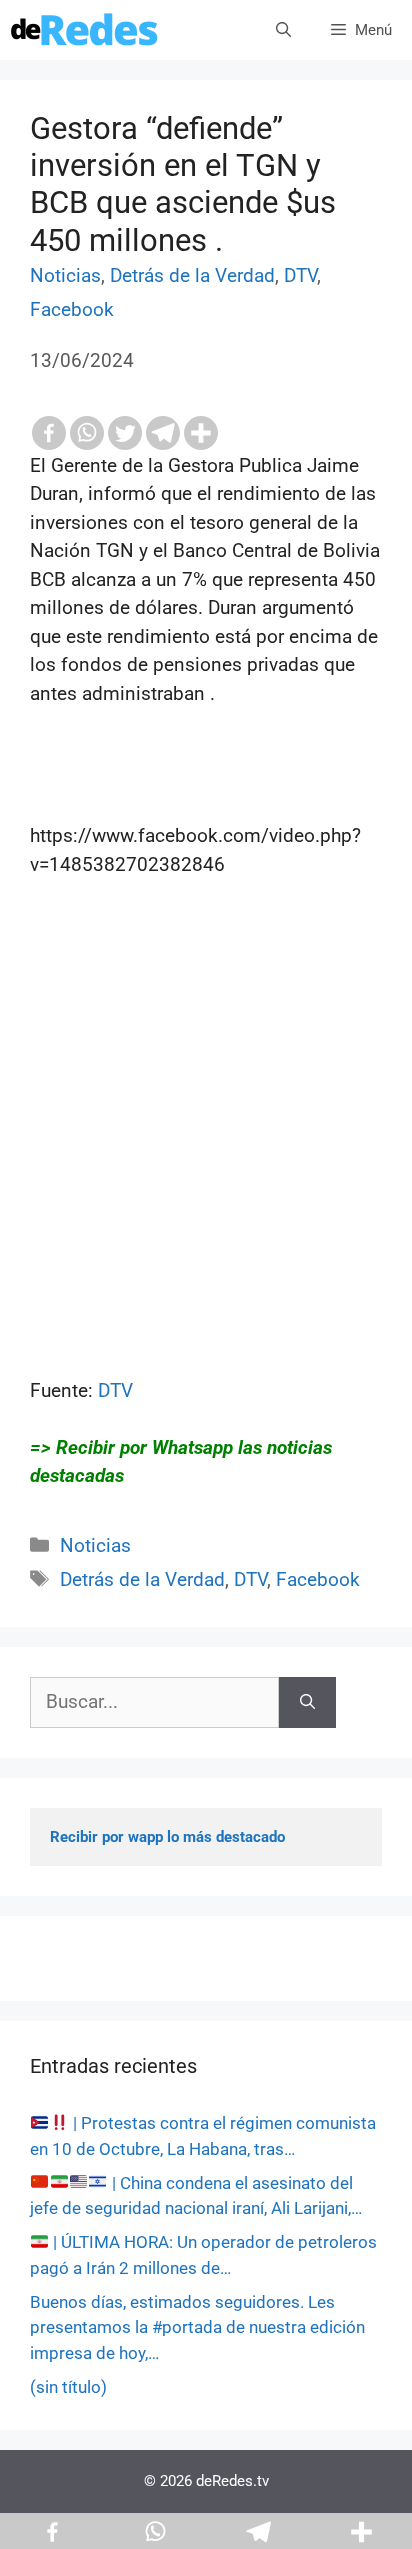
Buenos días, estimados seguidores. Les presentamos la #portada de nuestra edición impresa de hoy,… (197, 2327)
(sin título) (68, 2387)
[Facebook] (49, 433)
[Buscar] (307, 1702)
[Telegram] (163, 433)
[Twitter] (125, 433)
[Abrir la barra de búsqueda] (283, 30)
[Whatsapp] (87, 433)
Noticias (65, 275)
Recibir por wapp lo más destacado (167, 1837)
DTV (300, 275)
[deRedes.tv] (85, 30)
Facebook (72, 309)
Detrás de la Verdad (192, 275)
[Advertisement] (206, 1171)
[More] (201, 433)
